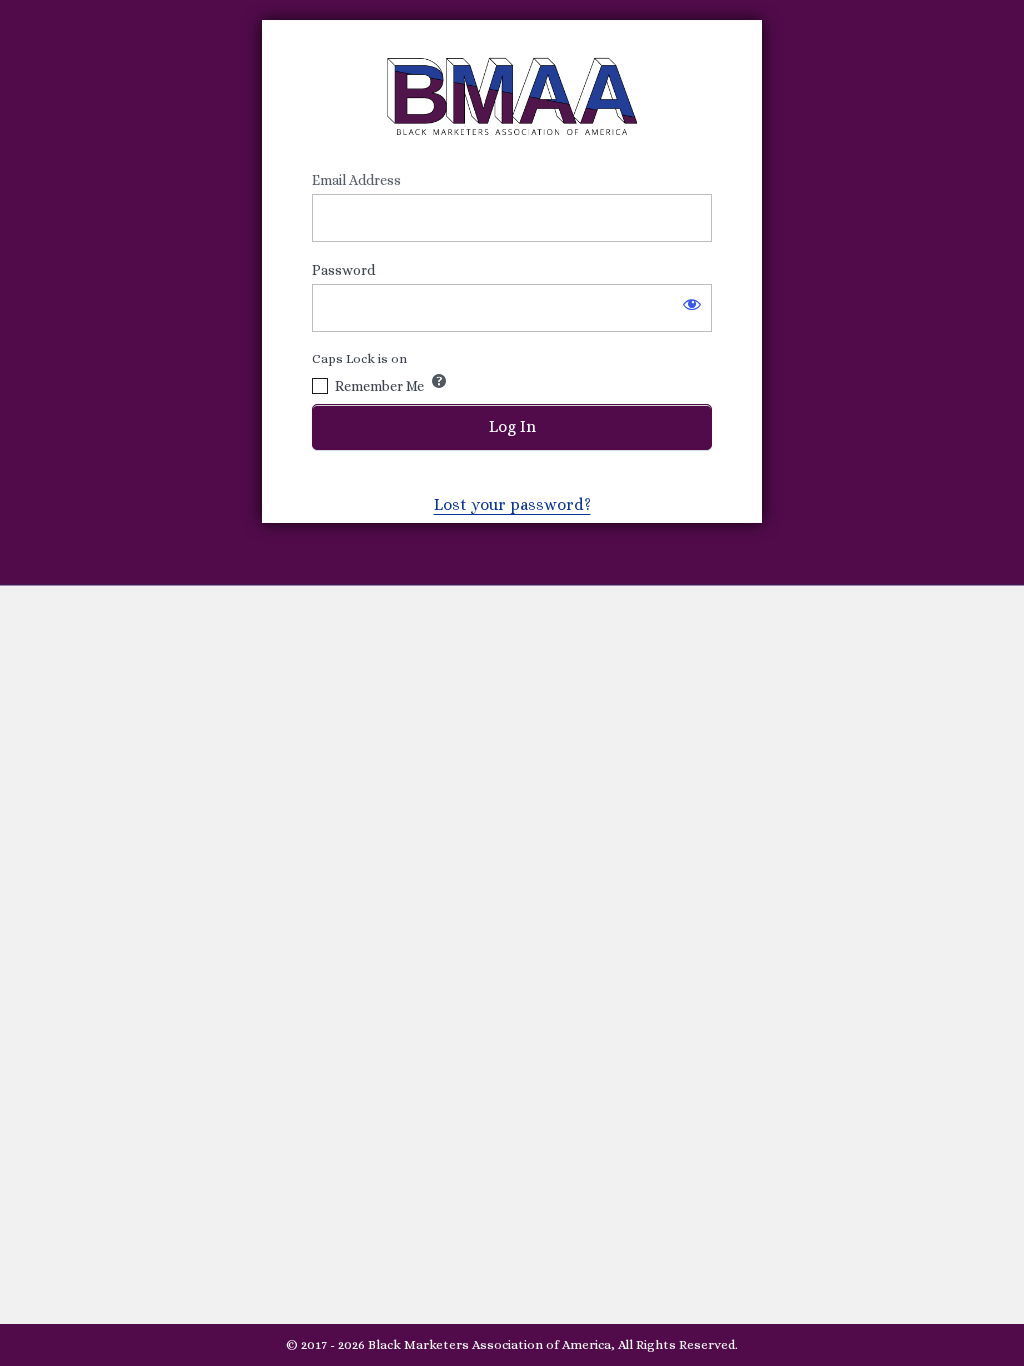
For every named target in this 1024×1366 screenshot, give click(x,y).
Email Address (356, 180)
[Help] (439, 381)
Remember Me (379, 386)
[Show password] (692, 304)
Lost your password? (512, 504)
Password (343, 270)
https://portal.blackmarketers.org (512, 96)
